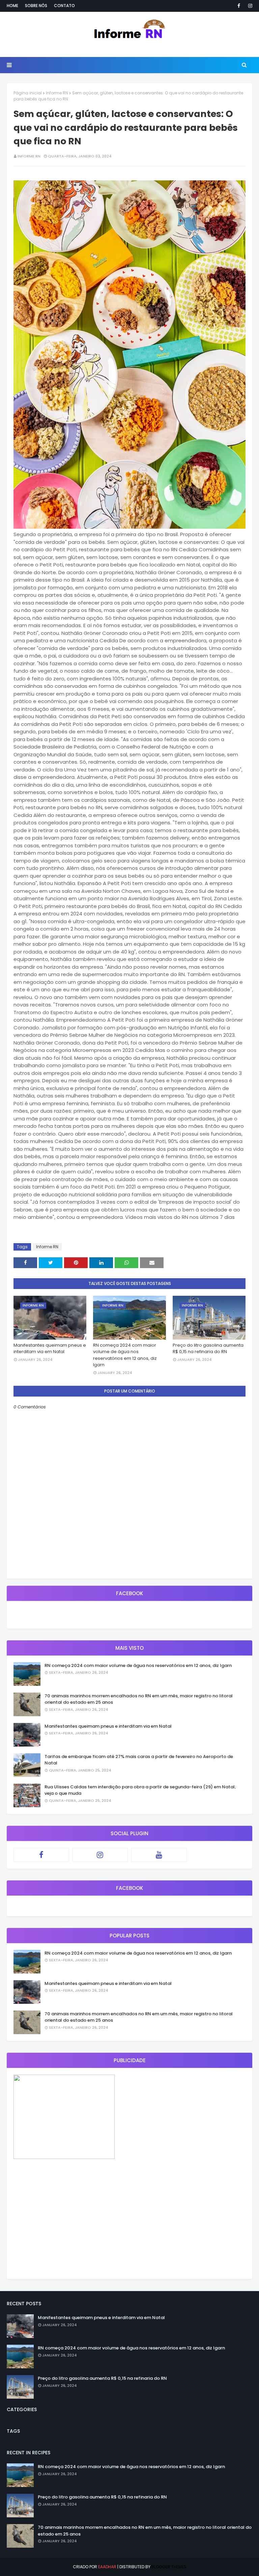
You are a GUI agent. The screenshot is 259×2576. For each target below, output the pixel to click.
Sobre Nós (36, 6)
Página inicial (28, 93)
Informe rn (29, 156)
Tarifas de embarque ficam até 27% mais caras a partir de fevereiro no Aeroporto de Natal (139, 1760)
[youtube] (159, 1855)
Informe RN (57, 93)
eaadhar (107, 2567)
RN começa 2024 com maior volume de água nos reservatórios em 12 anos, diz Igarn (125, 1355)
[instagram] (249, 6)
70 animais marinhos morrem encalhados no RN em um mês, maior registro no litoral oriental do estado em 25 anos (139, 1699)
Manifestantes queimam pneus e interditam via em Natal (50, 1349)
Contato (64, 6)
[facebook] (239, 6)
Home (12, 6)
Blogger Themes (169, 2567)
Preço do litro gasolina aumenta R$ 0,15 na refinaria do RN (208, 1349)
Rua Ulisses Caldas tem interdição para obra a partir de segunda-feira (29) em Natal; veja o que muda (140, 1790)
